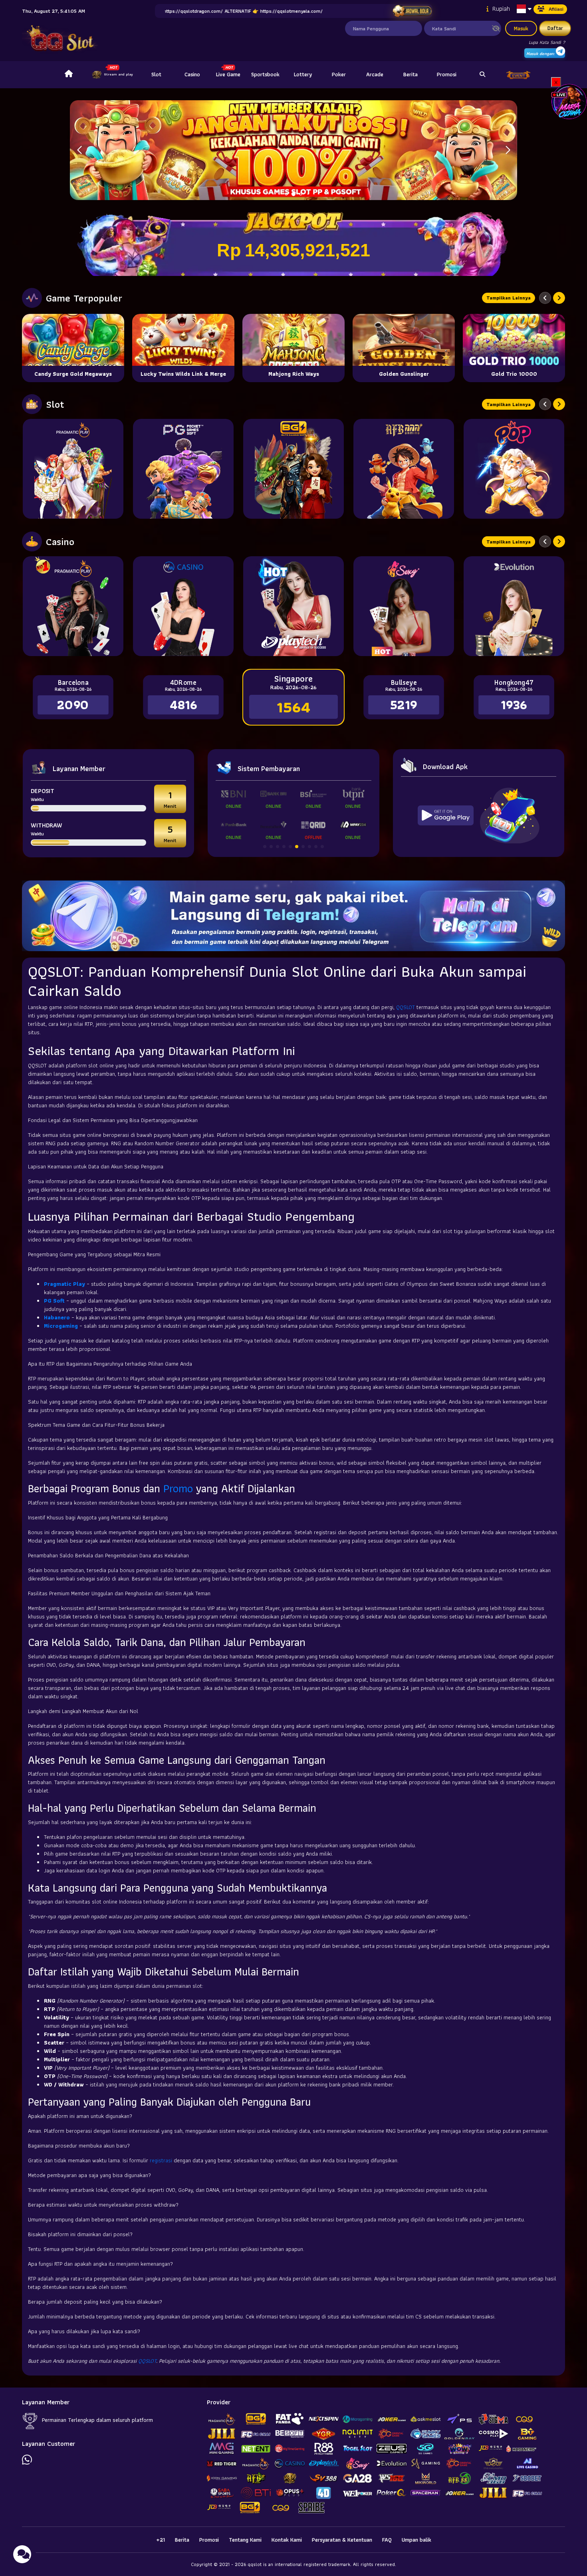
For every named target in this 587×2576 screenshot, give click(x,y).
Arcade (375, 74)
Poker (339, 74)
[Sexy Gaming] (404, 606)
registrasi (161, 2160)
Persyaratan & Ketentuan (342, 2540)
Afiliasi (556, 9)
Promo (178, 1488)
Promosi (447, 74)
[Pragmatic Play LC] (73, 606)
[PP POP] (514, 469)
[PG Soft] (183, 469)
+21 (161, 2540)
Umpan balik (416, 2540)
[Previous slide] (545, 298)
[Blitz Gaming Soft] (293, 469)
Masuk (521, 28)
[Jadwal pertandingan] (412, 11)
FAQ (387, 2540)
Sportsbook (265, 74)
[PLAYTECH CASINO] (293, 606)
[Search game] (482, 75)
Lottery (303, 74)
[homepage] (69, 75)
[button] (508, 150)
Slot (156, 74)
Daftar (555, 28)
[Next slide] (559, 298)
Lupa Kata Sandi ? (547, 42)
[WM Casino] (183, 606)
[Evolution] (514, 606)
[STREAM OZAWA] (569, 101)
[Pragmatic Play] (73, 469)
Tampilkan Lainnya (509, 298)
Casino (192, 74)
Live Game (228, 74)
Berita (411, 74)
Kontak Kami (287, 2540)
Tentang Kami (245, 2540)
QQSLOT (406, 1007)
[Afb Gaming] (404, 469)
